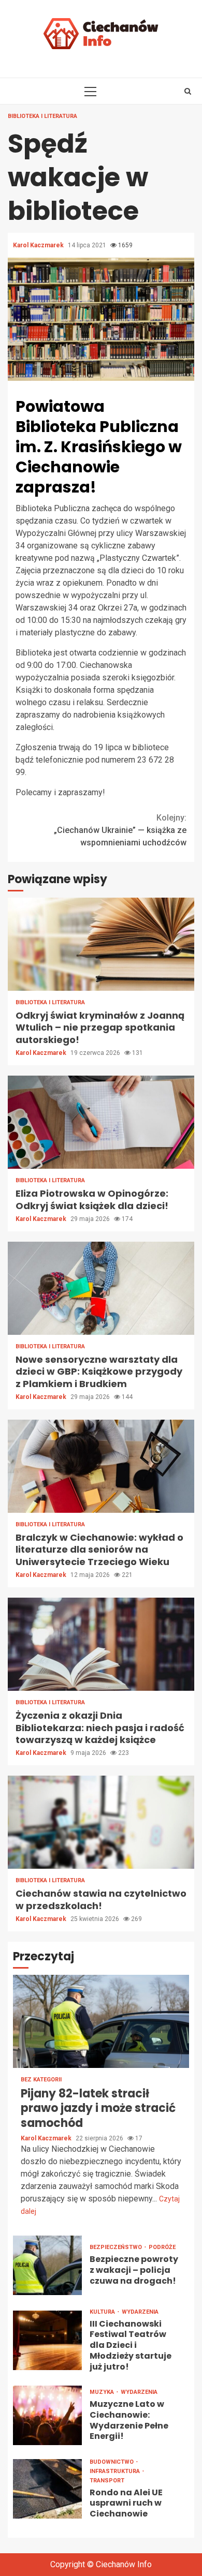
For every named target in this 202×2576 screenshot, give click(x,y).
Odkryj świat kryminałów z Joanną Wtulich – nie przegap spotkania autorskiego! (101, 944)
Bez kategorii (41, 2080)
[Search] (188, 91)
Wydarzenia (140, 2312)
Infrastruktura (116, 2471)
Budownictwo (112, 2462)
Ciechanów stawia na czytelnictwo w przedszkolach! (101, 1822)
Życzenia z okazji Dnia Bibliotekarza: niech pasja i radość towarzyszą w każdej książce (101, 1644)
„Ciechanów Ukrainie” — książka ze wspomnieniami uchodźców (120, 830)
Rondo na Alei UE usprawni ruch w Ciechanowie (47, 2489)
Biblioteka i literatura (42, 116)
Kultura (103, 2312)
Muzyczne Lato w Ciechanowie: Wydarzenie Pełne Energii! (47, 2415)
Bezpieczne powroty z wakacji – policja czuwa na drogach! (47, 2265)
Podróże (162, 2247)
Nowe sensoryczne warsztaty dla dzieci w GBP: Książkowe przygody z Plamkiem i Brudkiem (101, 1288)
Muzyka (103, 2392)
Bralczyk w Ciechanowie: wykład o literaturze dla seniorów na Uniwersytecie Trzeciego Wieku (101, 1466)
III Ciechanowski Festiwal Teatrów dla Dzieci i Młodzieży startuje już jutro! (47, 2340)
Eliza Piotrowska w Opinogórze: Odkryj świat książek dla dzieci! (101, 1122)
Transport (107, 2481)
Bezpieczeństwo (117, 2247)
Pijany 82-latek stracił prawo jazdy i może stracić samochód (101, 2021)
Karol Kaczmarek (39, 245)
